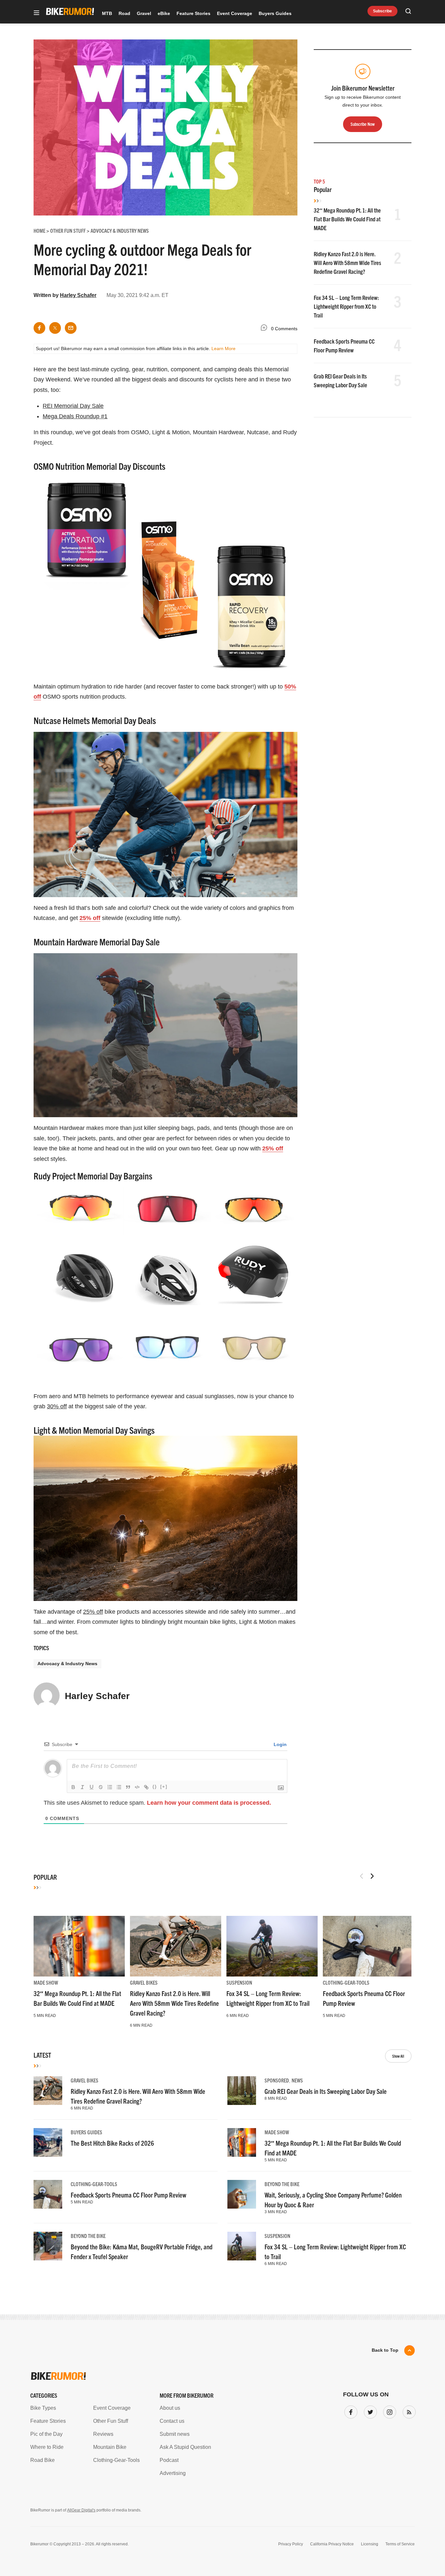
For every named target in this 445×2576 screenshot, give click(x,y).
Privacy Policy (147, 1349)
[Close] (318, 1213)
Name (139, 1294)
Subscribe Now (223, 1329)
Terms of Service (185, 1349)
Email (139, 1263)
